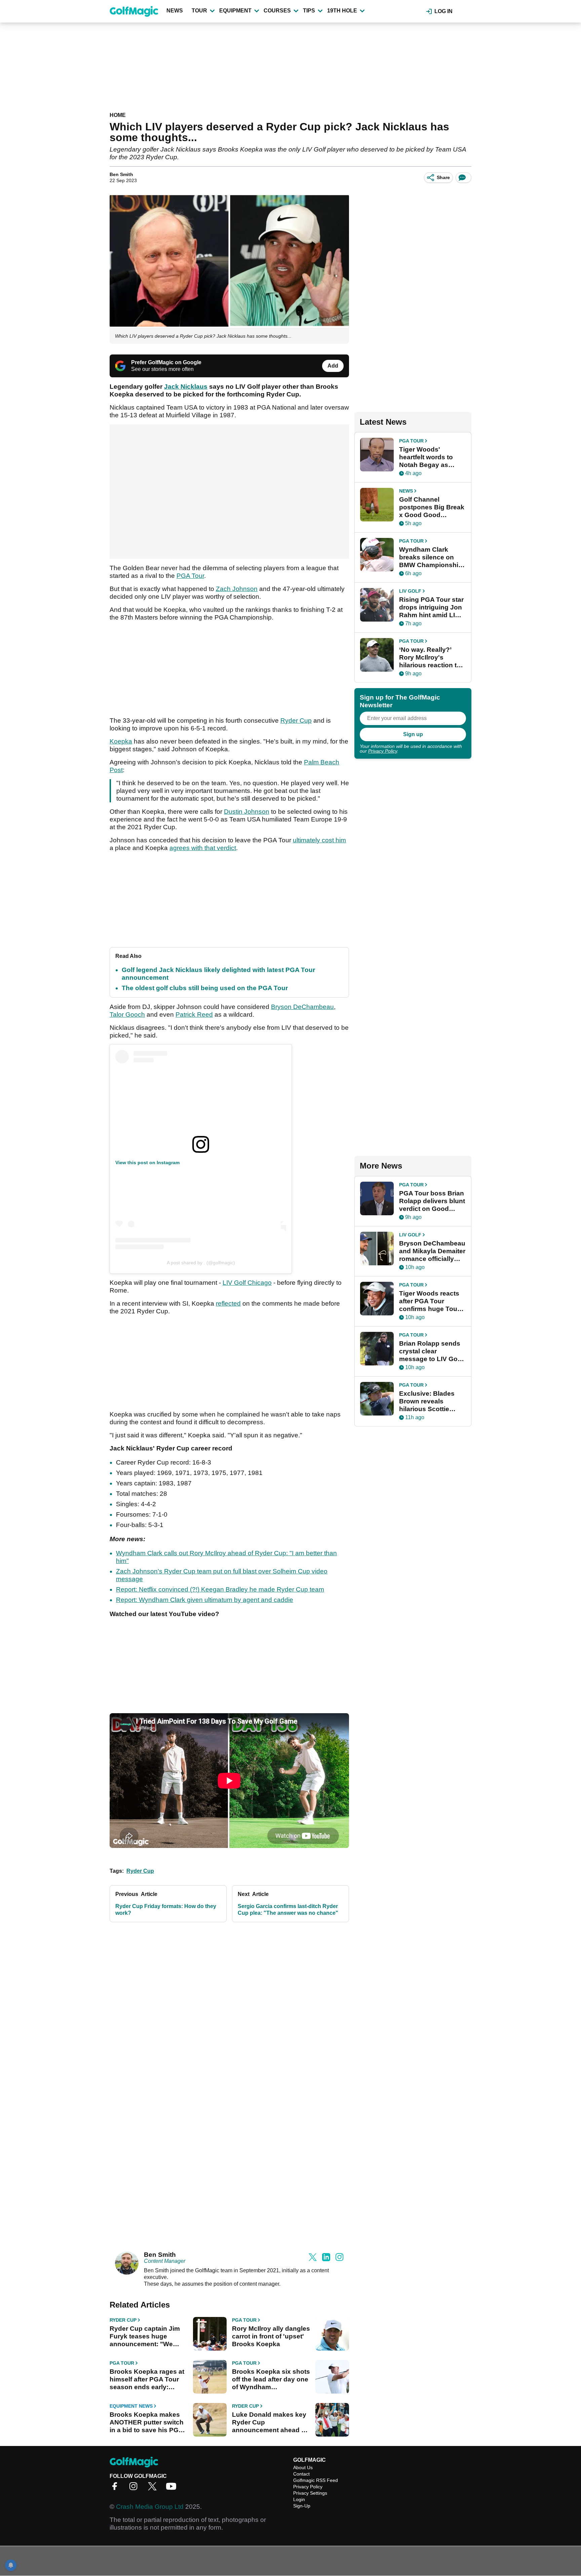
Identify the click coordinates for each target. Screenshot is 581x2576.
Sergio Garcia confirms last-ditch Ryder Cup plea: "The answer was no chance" (288, 1910)
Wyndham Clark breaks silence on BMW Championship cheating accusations (431, 557)
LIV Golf (410, 591)
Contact (301, 2474)
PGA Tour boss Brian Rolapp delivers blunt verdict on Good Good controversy (432, 1201)
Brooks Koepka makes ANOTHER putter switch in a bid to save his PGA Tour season (147, 2422)
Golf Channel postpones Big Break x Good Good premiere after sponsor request (432, 507)
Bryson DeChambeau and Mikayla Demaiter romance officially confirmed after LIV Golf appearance (432, 1251)
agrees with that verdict (203, 848)
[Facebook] (116, 2488)
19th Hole (342, 11)
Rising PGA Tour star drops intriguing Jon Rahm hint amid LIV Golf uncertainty (431, 607)
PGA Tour (190, 576)
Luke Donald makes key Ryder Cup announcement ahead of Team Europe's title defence (270, 2422)
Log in (443, 11)
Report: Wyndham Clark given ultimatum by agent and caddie (205, 1600)
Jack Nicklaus (186, 387)
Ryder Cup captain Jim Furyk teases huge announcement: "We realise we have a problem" (145, 2336)
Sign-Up (302, 2506)
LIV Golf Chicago (247, 1283)
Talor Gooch (127, 1015)
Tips (309, 11)
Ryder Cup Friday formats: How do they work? (166, 1910)
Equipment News (131, 2406)
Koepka (121, 741)
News (175, 11)
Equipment (235, 11)
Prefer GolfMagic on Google (166, 362)
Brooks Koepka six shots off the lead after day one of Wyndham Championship (271, 2379)
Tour (199, 11)
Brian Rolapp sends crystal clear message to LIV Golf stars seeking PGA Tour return (430, 1351)
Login (299, 2499)
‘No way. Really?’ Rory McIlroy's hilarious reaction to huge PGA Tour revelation (430, 658)
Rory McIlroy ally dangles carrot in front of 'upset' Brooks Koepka (271, 2336)
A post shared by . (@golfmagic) (201, 1263)
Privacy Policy (383, 751)
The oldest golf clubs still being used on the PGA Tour (205, 988)
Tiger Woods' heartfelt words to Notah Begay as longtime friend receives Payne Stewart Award (426, 457)
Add (333, 366)
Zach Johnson (237, 589)
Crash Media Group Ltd (150, 2507)
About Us (303, 2467)
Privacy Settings (310, 2493)
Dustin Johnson (247, 812)
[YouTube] (173, 2488)
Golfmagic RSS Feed (316, 2480)
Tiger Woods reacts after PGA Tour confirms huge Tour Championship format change (429, 1301)
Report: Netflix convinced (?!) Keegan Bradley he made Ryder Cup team (220, 1589)
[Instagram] (135, 2488)
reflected (228, 1303)
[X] (154, 2488)
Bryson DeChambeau (302, 1007)
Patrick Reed (194, 1015)
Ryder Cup (296, 721)
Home (118, 115)
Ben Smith (121, 174)
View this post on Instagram (147, 1163)
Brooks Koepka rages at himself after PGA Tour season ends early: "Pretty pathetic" (147, 2379)
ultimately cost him (319, 840)
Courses (277, 11)
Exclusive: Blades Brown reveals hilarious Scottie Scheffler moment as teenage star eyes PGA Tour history (431, 1401)
